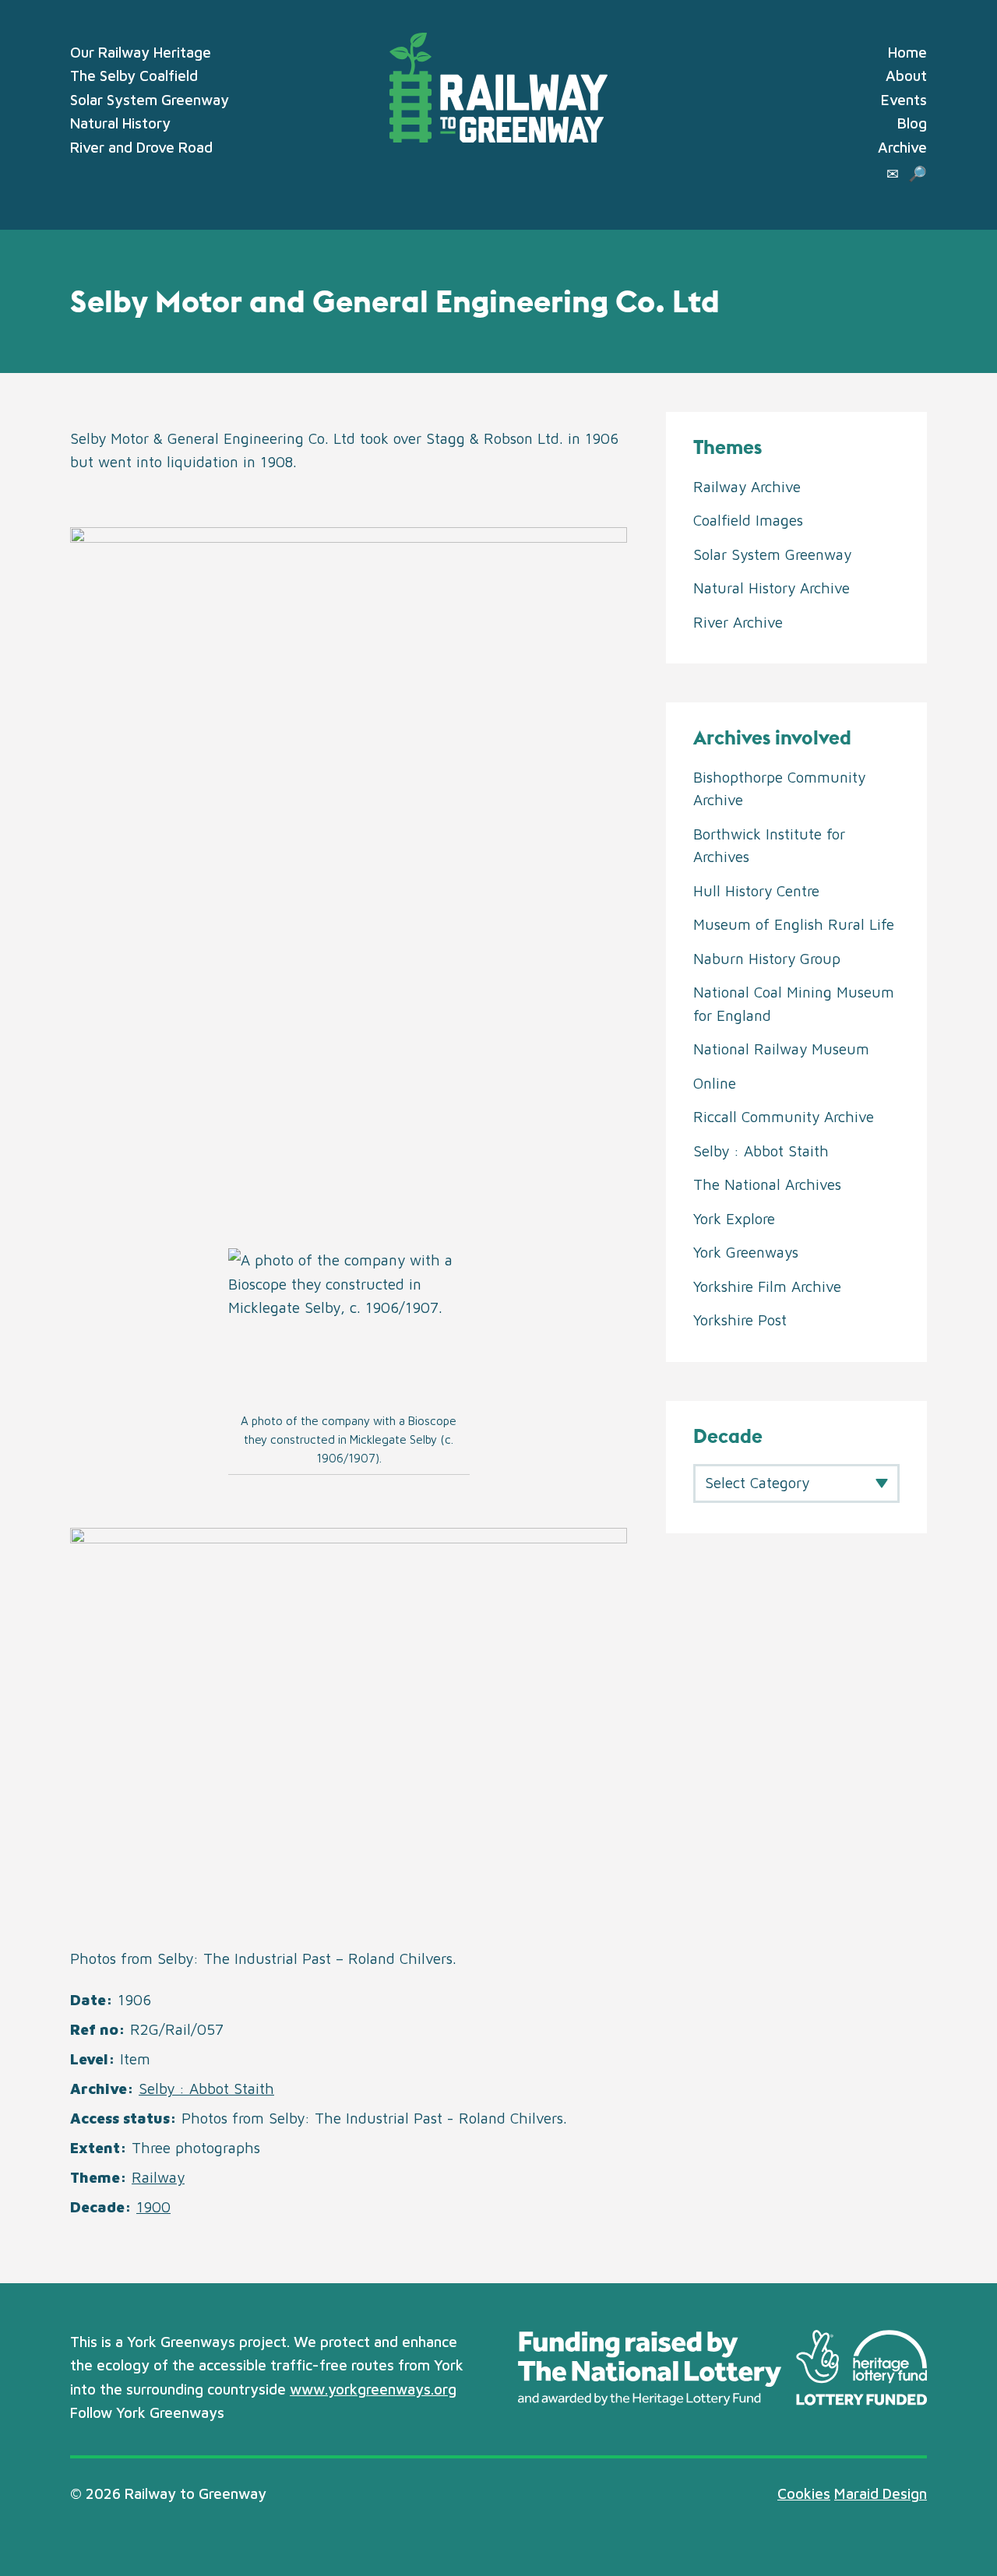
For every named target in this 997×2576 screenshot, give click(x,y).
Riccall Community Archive (784, 1117)
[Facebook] (267, 2414)
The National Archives (767, 1184)
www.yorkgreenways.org (373, 2389)
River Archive (738, 622)
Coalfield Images (748, 520)
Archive (902, 147)
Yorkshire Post (740, 1320)
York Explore (734, 1219)
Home (907, 52)
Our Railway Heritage (141, 52)
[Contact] (893, 174)
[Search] (918, 174)
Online (715, 1083)
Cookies (804, 2493)
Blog (912, 123)
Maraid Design (881, 2493)
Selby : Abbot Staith (206, 2089)
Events (904, 100)
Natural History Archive (772, 588)
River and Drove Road (141, 147)
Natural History (120, 123)
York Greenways (746, 1252)
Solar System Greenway (150, 100)
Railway (158, 2177)
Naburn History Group (767, 959)
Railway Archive (747, 487)
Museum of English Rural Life (794, 924)
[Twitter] (240, 2414)
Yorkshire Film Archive (767, 1286)
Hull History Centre (756, 891)
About (906, 76)
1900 (153, 2207)
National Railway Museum (781, 1049)
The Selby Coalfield (134, 76)
